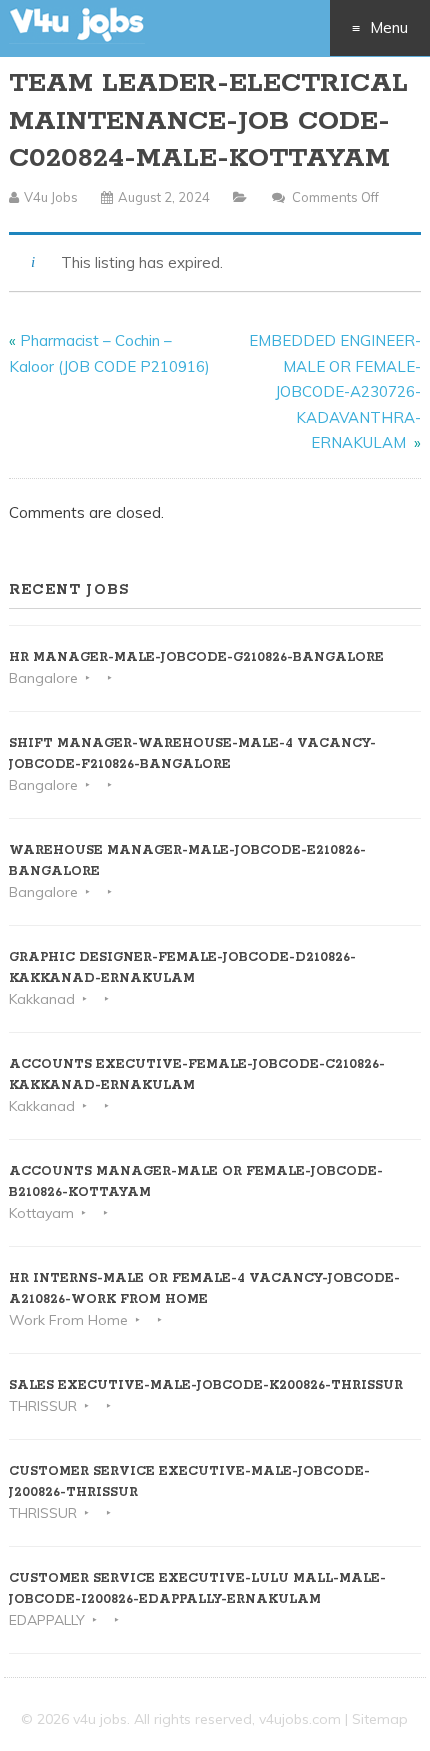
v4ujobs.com (300, 1719)
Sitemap (380, 1719)
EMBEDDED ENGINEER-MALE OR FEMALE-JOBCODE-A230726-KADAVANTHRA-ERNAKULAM (335, 391)
